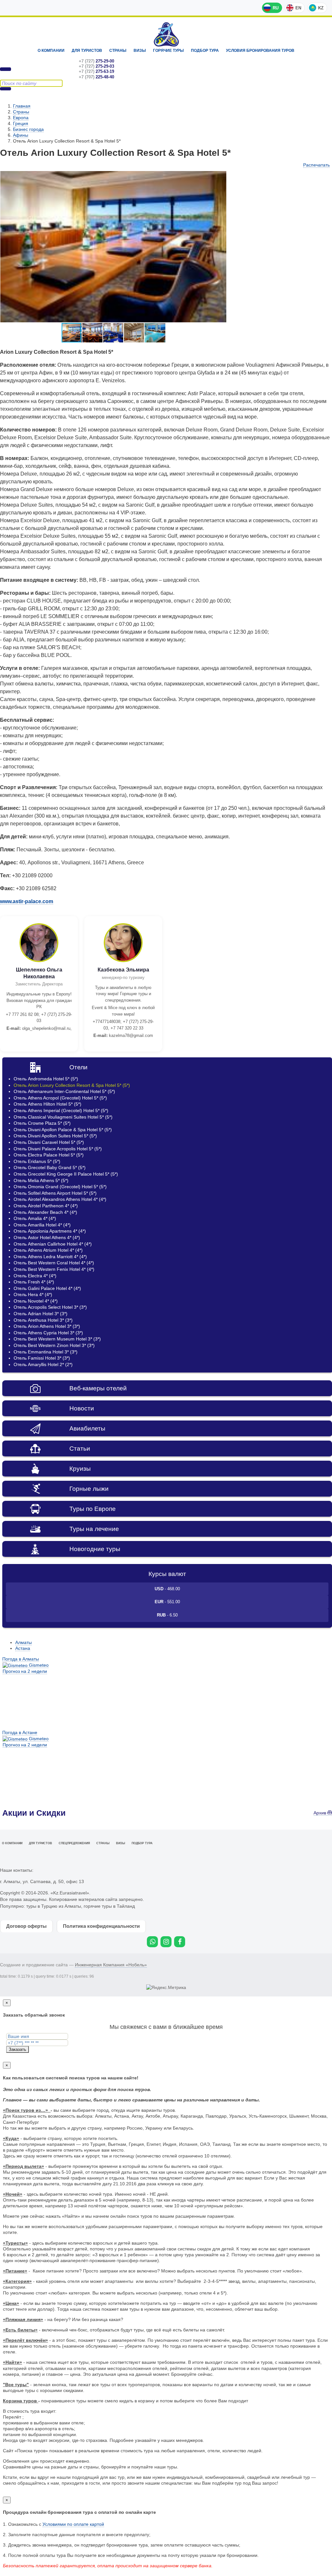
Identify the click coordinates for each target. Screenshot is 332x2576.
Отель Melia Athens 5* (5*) (41, 1180)
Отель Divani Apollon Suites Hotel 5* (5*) (55, 1136)
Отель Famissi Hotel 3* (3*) (42, 1358)
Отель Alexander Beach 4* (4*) (45, 1212)
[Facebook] (180, 1942)
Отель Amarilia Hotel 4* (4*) (42, 1225)
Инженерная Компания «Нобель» (111, 1965)
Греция (21, 123)
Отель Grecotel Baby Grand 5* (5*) (50, 1167)
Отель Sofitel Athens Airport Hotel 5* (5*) (55, 1193)
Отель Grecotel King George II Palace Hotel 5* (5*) (66, 1174)
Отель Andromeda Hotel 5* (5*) (46, 1079)
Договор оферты (26, 1926)
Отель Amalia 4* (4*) (35, 1218)
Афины (21, 135)
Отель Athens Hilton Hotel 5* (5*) (47, 1104)
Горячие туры (168, 51)
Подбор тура (205, 51)
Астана (23, 1648)
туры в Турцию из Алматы (54, 1906)
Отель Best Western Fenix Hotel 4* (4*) (54, 1269)
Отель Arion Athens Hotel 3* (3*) (47, 1326)
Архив (320, 1813)
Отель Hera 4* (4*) (33, 1294)
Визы (140, 51)
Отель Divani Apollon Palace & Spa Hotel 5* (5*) (63, 1130)
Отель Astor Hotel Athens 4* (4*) (47, 1237)
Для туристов (87, 51)
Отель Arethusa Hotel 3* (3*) (43, 1320)
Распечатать (316, 165)
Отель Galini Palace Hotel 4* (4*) (47, 1288)
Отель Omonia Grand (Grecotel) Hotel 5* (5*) (60, 1187)
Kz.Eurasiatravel (166, 34)
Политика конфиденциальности (101, 1926)
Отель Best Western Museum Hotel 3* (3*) (57, 1339)
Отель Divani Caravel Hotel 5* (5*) (49, 1142)
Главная (22, 106)
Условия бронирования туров (260, 51)
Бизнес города (28, 129)
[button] (221, 177)
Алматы (24, 1642)
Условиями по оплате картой (73, 2524)
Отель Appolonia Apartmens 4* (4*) (50, 1231)
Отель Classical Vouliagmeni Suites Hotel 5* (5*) (63, 1117)
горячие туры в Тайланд (109, 1906)
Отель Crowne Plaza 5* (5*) (42, 1123)
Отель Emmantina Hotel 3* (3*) (46, 1352)
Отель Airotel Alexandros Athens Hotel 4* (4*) (60, 1199)
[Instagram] (166, 1942)
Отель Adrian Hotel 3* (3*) (41, 1314)
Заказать (18, 2049)
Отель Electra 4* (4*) (35, 1276)
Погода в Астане (20, 1732)
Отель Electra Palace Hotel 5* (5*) (49, 1155)
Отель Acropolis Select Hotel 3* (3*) (50, 1307)
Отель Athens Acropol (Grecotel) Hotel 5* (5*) (60, 1098)
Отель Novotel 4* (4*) (36, 1301)
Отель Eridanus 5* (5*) (37, 1161)
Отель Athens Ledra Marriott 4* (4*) (50, 1257)
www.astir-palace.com (27, 901)
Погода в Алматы (21, 1659)
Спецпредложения (74, 1843)
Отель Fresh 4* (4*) (34, 1282)
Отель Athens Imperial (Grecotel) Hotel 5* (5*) (61, 1110)
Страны (118, 51)
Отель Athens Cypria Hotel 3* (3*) (48, 1333)
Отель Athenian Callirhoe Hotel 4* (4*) (53, 1244)
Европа (21, 118)
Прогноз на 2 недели (25, 1671)
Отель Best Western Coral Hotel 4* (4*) (54, 1263)
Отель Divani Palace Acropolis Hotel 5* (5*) (58, 1149)
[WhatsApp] (152, 1942)
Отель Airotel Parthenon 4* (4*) (46, 1206)
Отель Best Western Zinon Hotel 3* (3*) (54, 1345)
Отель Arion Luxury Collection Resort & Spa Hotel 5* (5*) (72, 1085)
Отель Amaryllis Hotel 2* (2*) (43, 1364)
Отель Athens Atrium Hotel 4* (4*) (48, 1250)
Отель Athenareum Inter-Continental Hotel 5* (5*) (64, 1091)
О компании (51, 51)
